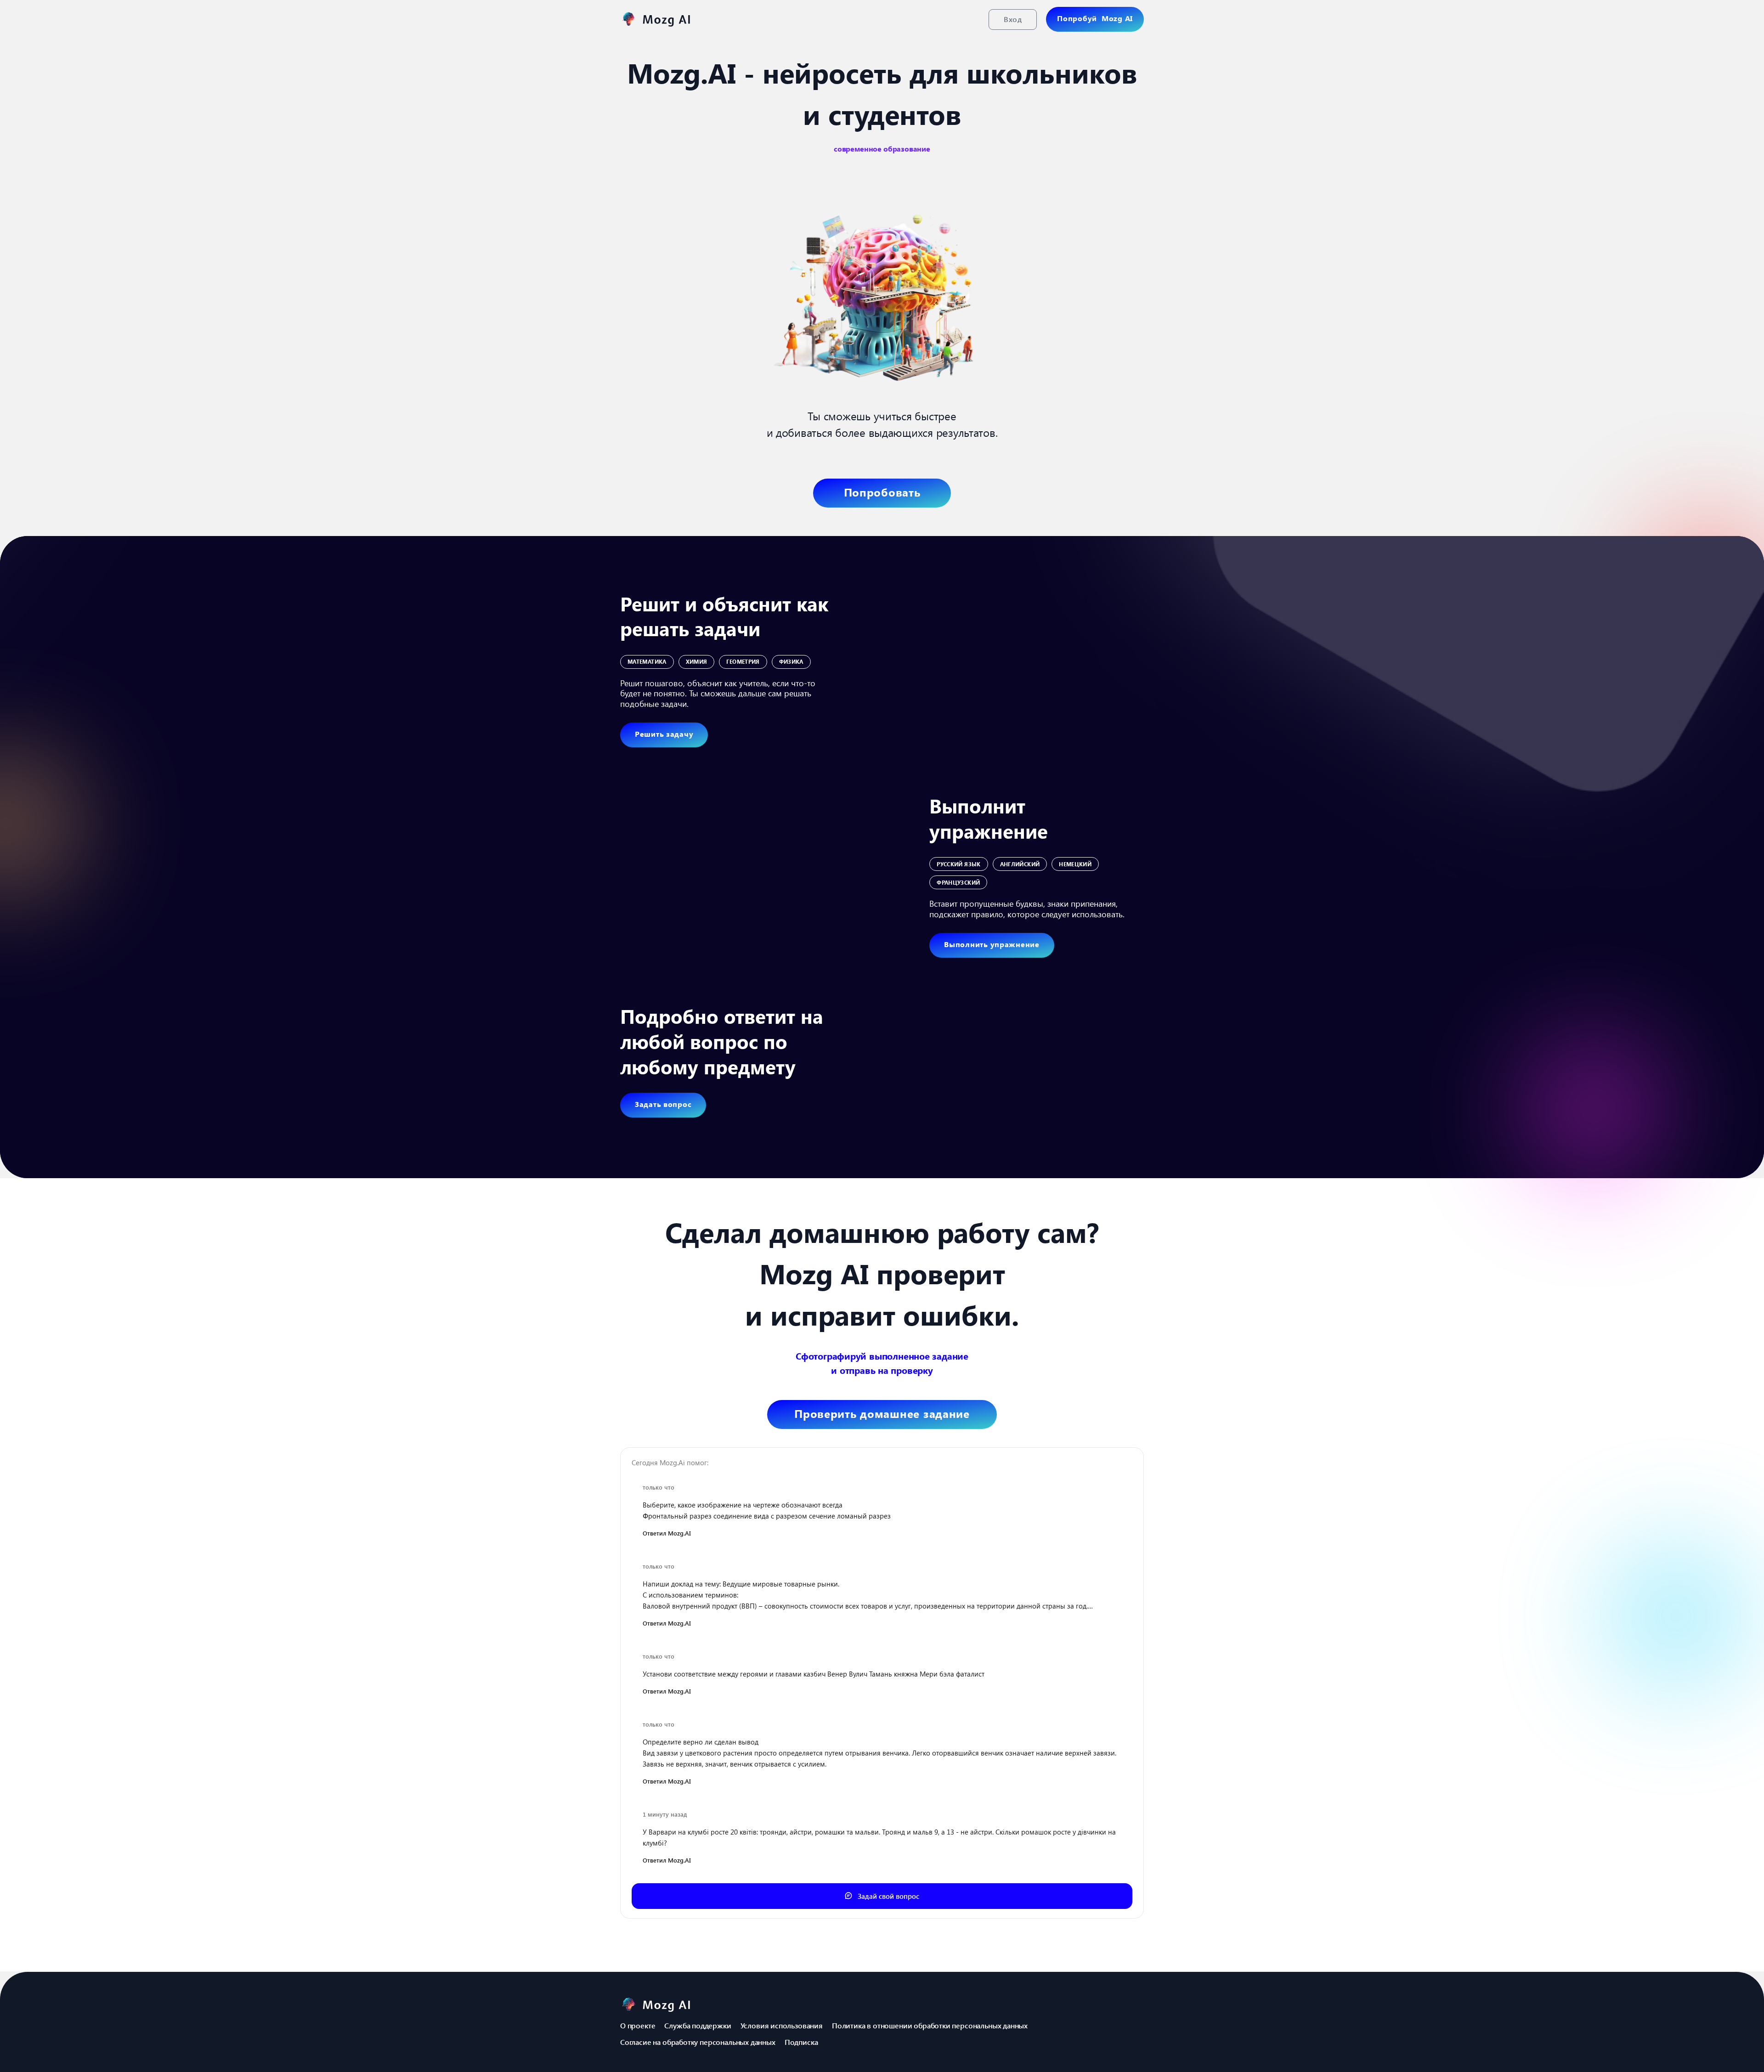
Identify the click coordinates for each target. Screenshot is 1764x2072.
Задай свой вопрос (888, 1896)
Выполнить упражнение (992, 944)
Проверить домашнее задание (882, 1413)
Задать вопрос (663, 1104)
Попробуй (1095, 18)
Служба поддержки (698, 2025)
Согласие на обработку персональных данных (698, 2042)
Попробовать (882, 492)
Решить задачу (664, 734)
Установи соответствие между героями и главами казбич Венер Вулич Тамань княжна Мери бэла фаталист (814, 1674)
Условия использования (782, 2025)
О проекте (638, 2025)
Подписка (801, 2042)
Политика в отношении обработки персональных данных (930, 2025)
